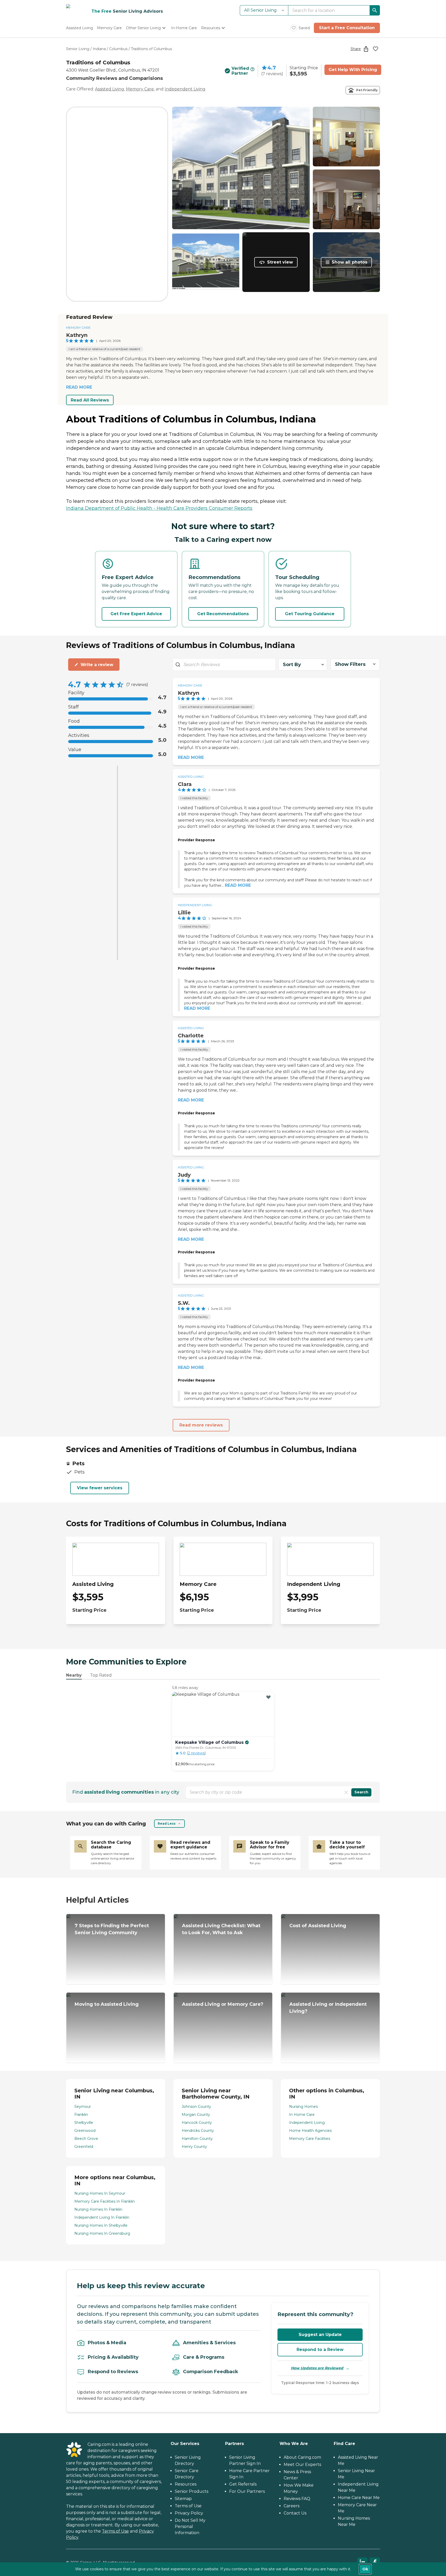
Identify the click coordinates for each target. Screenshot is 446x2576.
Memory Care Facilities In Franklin (105, 2201)
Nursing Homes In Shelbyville (101, 2225)
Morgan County (196, 2115)
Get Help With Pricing (353, 70)
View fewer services (100, 1488)
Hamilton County (197, 2139)
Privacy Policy (189, 2513)
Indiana (99, 49)
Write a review (97, 665)
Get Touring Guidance (310, 614)
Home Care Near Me (359, 2498)
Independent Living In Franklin (102, 2217)
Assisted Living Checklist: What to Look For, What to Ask (221, 1929)
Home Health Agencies (310, 2131)
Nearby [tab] (74, 1675)
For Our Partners (247, 2491)
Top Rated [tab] (101, 1675)
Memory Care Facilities (310, 2139)
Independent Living (185, 89)
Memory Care (140, 89)
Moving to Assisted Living (107, 2004)
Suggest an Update (320, 2335)
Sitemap (183, 2499)
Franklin (81, 2115)
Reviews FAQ (297, 2499)
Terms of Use (115, 2531)
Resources (186, 2484)
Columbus (118, 49)
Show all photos (349, 262)
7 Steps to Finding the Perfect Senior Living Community (112, 1929)
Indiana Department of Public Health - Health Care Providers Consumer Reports (159, 508)
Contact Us (295, 2513)
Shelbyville (84, 2123)
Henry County (194, 2147)
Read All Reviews (90, 400)
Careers (292, 2506)
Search (361, 1792)
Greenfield (84, 2147)
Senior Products (192, 2491)
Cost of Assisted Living (318, 1926)
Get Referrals (243, 2484)
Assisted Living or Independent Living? (328, 2008)
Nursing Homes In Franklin (98, 2209)
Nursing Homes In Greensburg (102, 2233)
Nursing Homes (303, 2107)
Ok (365, 2569)
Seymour (83, 2107)
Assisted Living (110, 89)
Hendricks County (198, 2131)
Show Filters (350, 664)
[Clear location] (346, 1792)
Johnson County (196, 2107)
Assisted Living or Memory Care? (223, 2004)
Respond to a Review (320, 2350)
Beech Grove (86, 2139)
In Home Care (302, 2115)
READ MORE (79, 387)
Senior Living (78, 49)
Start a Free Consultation (347, 28)
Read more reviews (201, 1425)
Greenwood (85, 2131)
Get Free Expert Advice (136, 614)
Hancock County (197, 2123)
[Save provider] (376, 49)
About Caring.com (302, 2457)
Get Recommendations (223, 614)
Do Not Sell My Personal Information (190, 2527)
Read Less (167, 1823)
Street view (280, 262)
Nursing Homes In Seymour (100, 2193)
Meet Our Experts (302, 2465)
